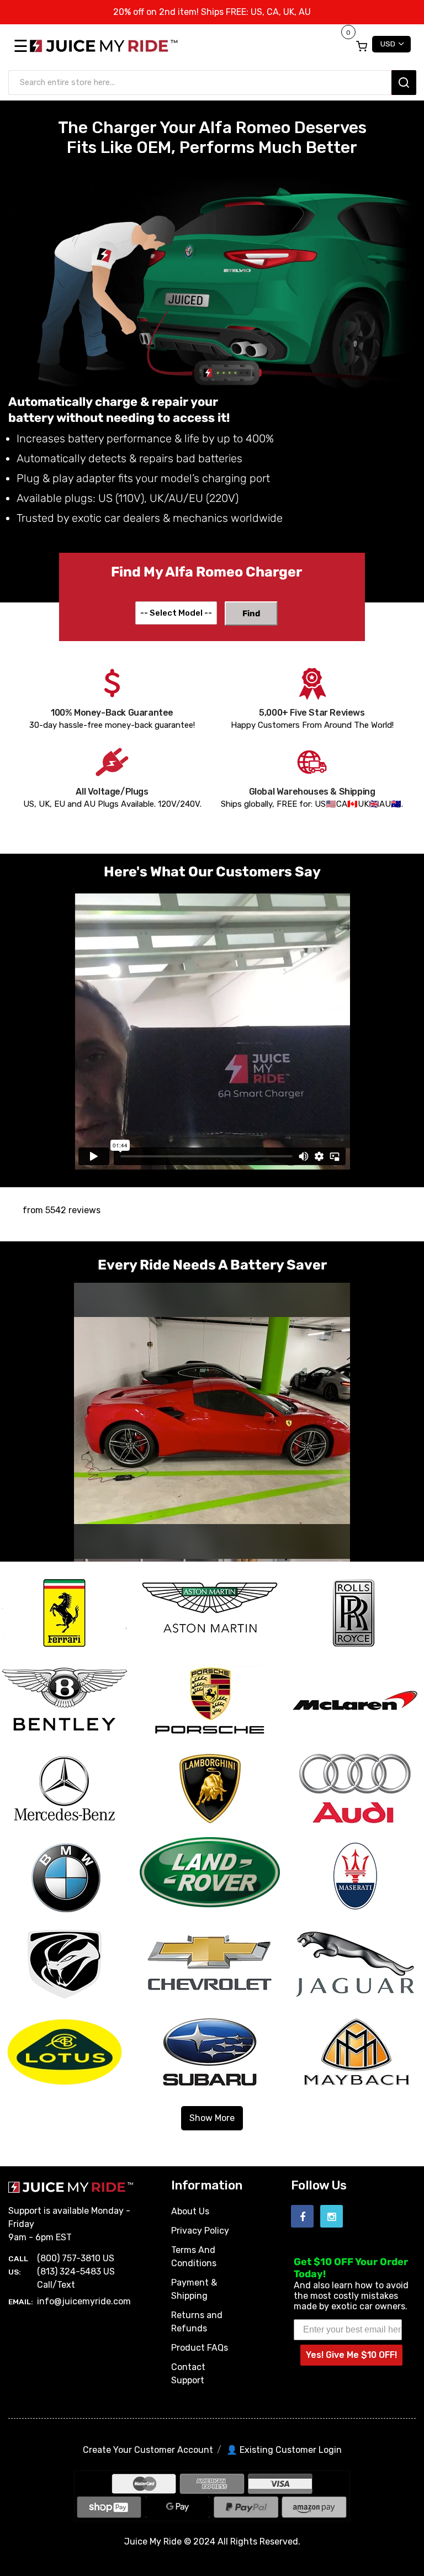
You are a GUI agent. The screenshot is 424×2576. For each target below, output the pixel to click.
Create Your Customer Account (148, 2450)
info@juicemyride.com (84, 2301)
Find (251, 613)
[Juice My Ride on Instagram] (332, 2216)
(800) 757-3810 (69, 2258)
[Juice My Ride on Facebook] (302, 2216)
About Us (190, 2211)
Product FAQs (200, 2348)
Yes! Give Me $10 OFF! (351, 2355)
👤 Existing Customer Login (284, 2450)
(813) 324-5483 (69, 2271)
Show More (212, 2118)
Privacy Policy (200, 2231)
